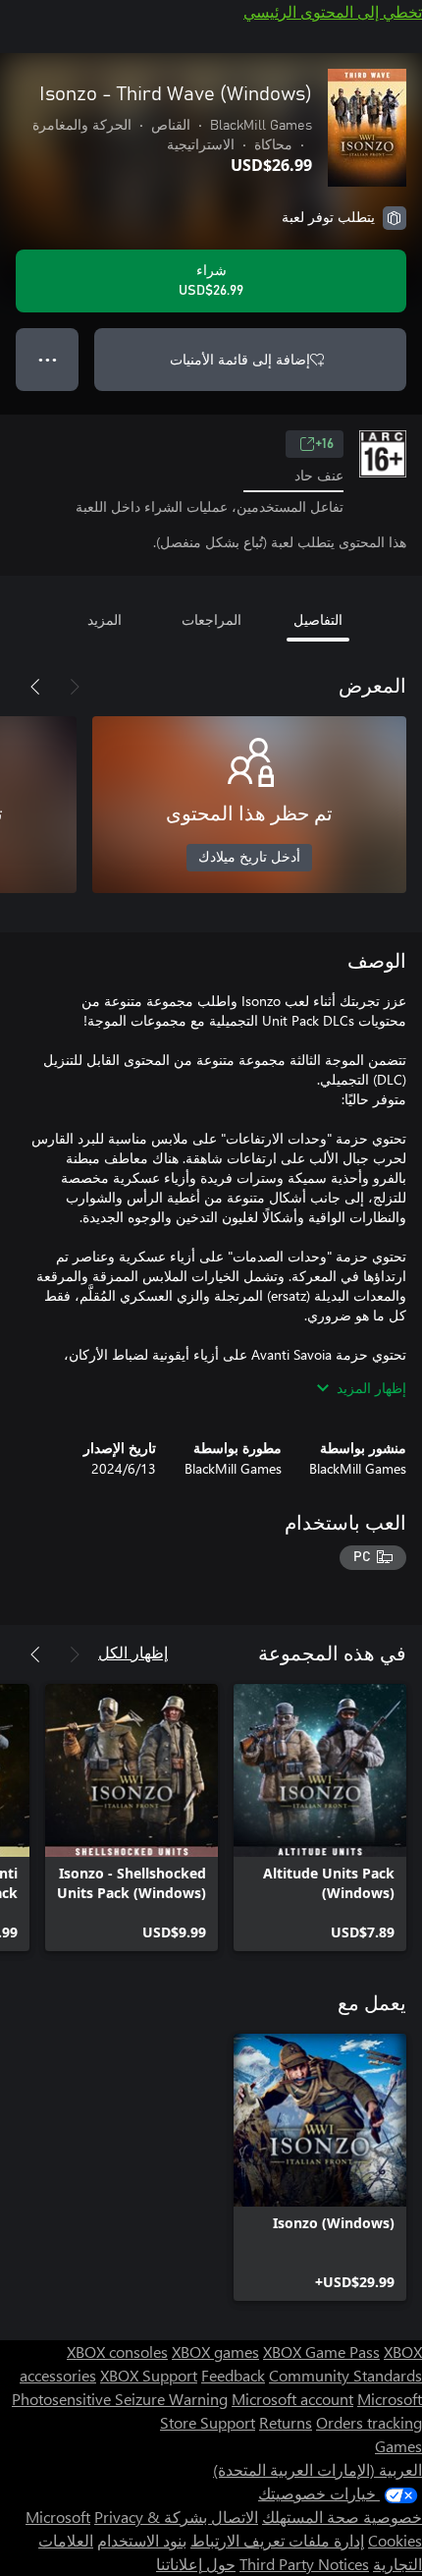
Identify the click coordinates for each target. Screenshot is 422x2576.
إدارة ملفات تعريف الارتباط (277, 2540)
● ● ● (48, 359)
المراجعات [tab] (211, 619)
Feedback (233, 2375)
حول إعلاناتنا (196, 2564)
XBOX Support (149, 2375)
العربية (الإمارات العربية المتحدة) (317, 2469)
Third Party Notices (304, 2564)
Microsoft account (292, 2399)
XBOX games (215, 2352)
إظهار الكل (133, 1652)
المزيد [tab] (105, 619)
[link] (320, 1818)
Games (398, 2446)
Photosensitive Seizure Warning (120, 2399)
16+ (324, 444)
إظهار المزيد (371, 1388)
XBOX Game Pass (321, 2352)
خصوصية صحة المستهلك (342, 2517)
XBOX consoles (117, 2352)
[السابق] (75, 687)
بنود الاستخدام (142, 2540)
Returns (286, 2422)
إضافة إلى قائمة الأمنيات (240, 359)
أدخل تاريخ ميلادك (249, 858)
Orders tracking (369, 2422)
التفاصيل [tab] (318, 619)
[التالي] (35, 687)
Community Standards (345, 2375)
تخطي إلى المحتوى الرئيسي (333, 11)
